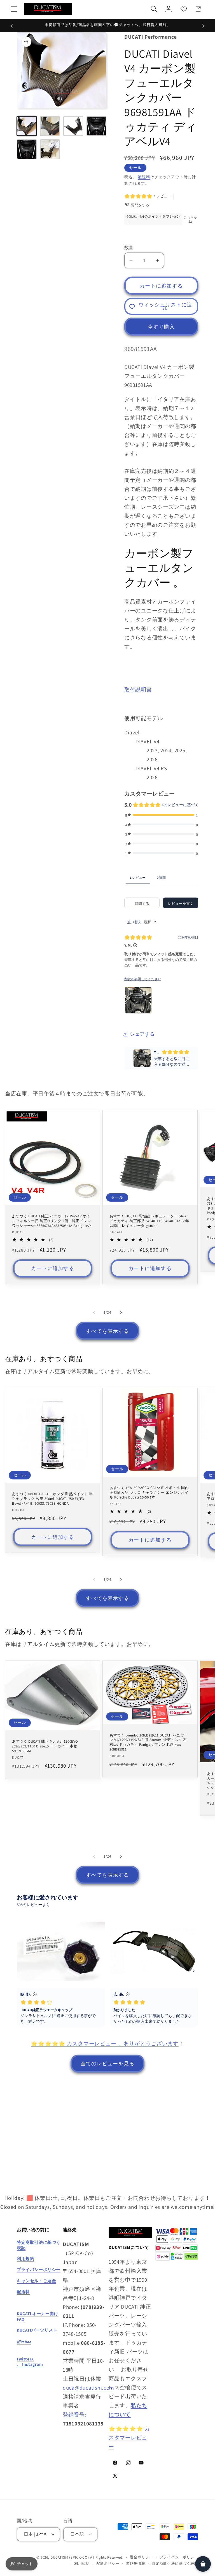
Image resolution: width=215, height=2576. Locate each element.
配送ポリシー (108, 2564)
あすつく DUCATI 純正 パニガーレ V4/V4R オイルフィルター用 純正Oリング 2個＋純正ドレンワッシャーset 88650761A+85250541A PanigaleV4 (52, 1221)
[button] (14, 9)
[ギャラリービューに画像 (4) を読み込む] (96, 126)
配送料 (144, 177)
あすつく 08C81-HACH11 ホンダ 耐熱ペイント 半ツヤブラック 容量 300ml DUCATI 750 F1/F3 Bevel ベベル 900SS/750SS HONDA (52, 1499)
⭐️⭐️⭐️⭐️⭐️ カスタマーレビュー (129, 2438)
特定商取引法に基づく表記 (175, 2564)
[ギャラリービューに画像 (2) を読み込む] (50, 126)
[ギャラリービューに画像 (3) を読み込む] (73, 126)
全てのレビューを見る (107, 2063)
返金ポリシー (142, 2557)
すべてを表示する (107, 1331)
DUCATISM (59, 2557)
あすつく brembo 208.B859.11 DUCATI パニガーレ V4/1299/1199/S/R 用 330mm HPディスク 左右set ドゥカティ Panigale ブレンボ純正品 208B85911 (149, 1742)
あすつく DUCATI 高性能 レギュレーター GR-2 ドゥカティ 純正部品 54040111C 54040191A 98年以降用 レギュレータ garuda (149, 1221)
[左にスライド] (94, 1312)
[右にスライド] (121, 1312)
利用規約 (82, 2564)
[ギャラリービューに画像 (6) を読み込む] (50, 149)
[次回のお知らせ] (203, 26)
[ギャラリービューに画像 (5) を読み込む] (27, 149)
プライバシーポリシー (179, 2557)
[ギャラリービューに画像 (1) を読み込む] (27, 126)
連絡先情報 (136, 2564)
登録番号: (75, 2415)
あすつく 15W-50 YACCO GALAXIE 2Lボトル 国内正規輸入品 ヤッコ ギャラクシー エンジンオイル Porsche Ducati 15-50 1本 (149, 1493)
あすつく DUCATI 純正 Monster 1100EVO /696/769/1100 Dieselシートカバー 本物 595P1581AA (45, 1746)
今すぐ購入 (161, 327)
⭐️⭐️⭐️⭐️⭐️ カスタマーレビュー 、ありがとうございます (105, 2043)
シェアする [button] (142, 1034)
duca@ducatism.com (88, 2388)
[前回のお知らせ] (12, 26)
